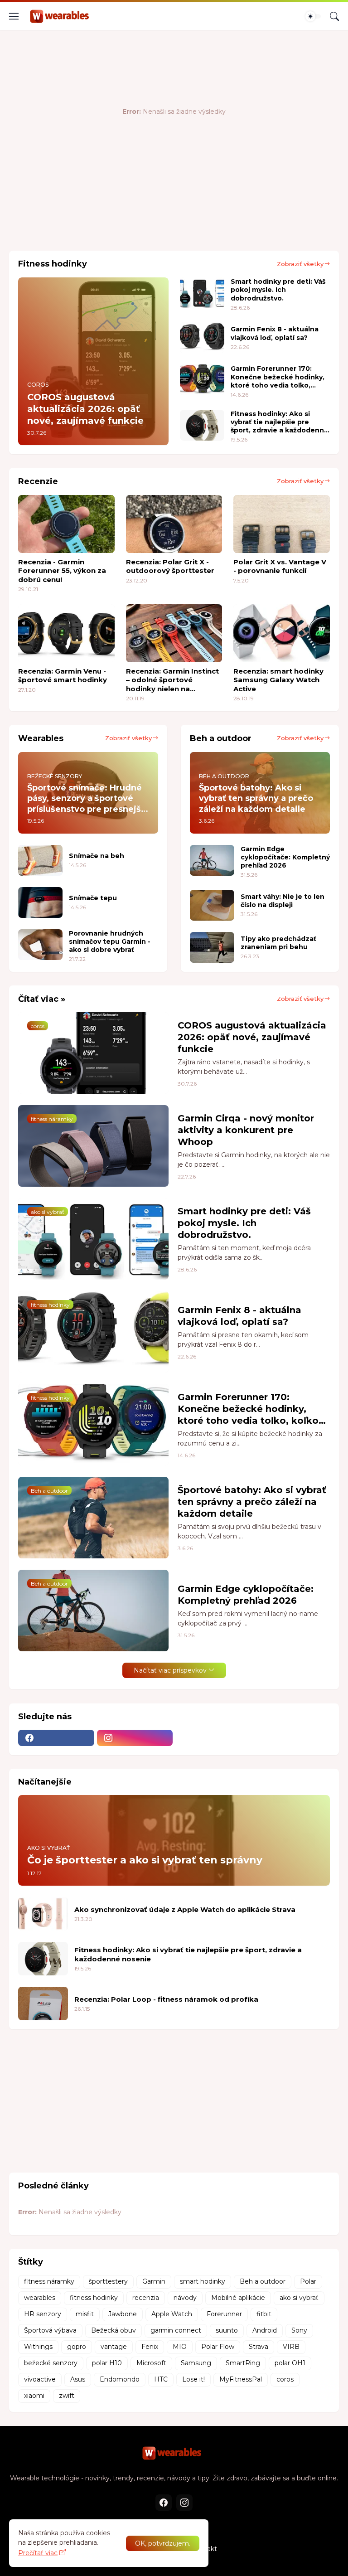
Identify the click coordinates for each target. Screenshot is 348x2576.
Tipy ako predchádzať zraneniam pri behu (278, 943)
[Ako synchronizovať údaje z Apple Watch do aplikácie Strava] (43, 1914)
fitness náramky (49, 2281)
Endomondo (120, 2379)
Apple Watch (172, 2314)
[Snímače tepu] (40, 902)
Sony (299, 2330)
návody (185, 2298)
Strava (259, 2347)
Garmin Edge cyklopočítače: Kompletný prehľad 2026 (285, 857)
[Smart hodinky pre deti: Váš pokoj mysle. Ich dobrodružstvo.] (202, 293)
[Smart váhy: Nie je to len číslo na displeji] (212, 905)
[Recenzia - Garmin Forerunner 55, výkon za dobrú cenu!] (66, 524)
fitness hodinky (94, 2298)
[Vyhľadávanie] (334, 16)
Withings (38, 2347)
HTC (161, 2379)
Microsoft (151, 2363)
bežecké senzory (51, 2363)
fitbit (264, 2314)
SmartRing (243, 2363)
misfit (85, 2314)
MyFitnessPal (241, 2379)
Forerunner (224, 2314)
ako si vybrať (299, 2298)
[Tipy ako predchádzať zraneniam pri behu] (212, 947)
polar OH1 (290, 2363)
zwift (67, 2396)
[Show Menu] (14, 16)
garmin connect (176, 2330)
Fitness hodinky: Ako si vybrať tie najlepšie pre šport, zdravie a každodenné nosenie (280, 422)
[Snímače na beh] (40, 860)
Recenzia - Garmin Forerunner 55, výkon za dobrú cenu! (62, 571)
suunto (227, 2330)
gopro (77, 2347)
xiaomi (34, 2396)
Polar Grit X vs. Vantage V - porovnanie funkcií (280, 566)
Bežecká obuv (114, 2330)
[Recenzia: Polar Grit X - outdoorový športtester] (174, 524)
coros (285, 2379)
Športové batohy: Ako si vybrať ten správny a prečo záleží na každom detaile (252, 1502)
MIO (180, 2347)
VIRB (291, 2347)
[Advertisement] (174, 214)
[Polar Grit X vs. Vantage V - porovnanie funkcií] (282, 524)
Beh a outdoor (263, 2281)
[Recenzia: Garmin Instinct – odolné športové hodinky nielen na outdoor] (174, 633)
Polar (308, 2281)
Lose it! (193, 2379)
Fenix (150, 2347)
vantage (114, 2347)
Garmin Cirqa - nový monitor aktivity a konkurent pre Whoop (246, 1130)
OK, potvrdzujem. (163, 2543)
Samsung (196, 2363)
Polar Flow (218, 2347)
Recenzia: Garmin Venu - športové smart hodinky (63, 676)
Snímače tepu (93, 898)
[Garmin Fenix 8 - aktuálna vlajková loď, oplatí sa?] (202, 338)
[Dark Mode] (313, 16)
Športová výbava (50, 2330)
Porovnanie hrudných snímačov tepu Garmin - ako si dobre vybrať (110, 941)
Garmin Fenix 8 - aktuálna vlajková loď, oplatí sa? (275, 333)
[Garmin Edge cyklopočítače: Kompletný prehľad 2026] (212, 860)
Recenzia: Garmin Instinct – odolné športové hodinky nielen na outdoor (172, 680)
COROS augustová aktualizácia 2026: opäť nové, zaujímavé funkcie (252, 1037)
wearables (40, 2298)
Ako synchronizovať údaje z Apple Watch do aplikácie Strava (185, 1909)
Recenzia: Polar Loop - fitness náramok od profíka (166, 1999)
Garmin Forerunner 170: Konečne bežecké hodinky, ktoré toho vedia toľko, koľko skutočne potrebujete (280, 377)
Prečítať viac (38, 2553)
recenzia (146, 2298)
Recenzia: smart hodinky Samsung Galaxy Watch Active (278, 680)
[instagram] (135, 1738)
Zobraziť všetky (300, 264)
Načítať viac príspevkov (170, 1670)
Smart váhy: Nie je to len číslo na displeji (283, 901)
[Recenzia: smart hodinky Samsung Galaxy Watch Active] (282, 633)
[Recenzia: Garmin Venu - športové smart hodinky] (66, 633)
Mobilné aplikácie (238, 2298)
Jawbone (123, 2314)
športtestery (108, 2281)
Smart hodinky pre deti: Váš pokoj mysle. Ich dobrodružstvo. (278, 290)
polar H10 (107, 2363)
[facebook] (56, 1738)
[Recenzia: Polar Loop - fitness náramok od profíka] (43, 2004)
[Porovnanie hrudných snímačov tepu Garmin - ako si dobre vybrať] (40, 945)
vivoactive (40, 2379)
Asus (78, 2379)
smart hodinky (203, 2281)
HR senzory (43, 2314)
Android (265, 2330)
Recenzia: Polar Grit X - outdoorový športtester (170, 566)
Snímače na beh (97, 856)
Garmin (154, 2281)
